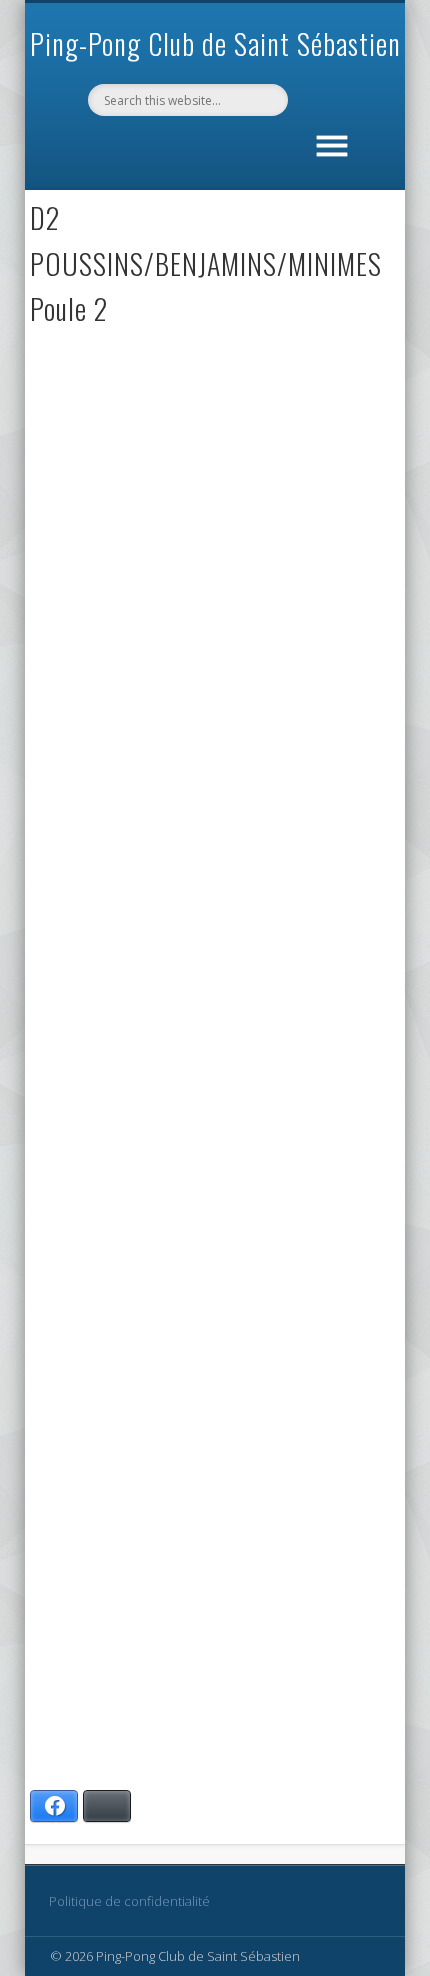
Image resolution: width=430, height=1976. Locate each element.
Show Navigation (332, 142)
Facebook (212, 150)
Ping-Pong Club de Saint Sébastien (215, 43)
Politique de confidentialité (129, 1901)
